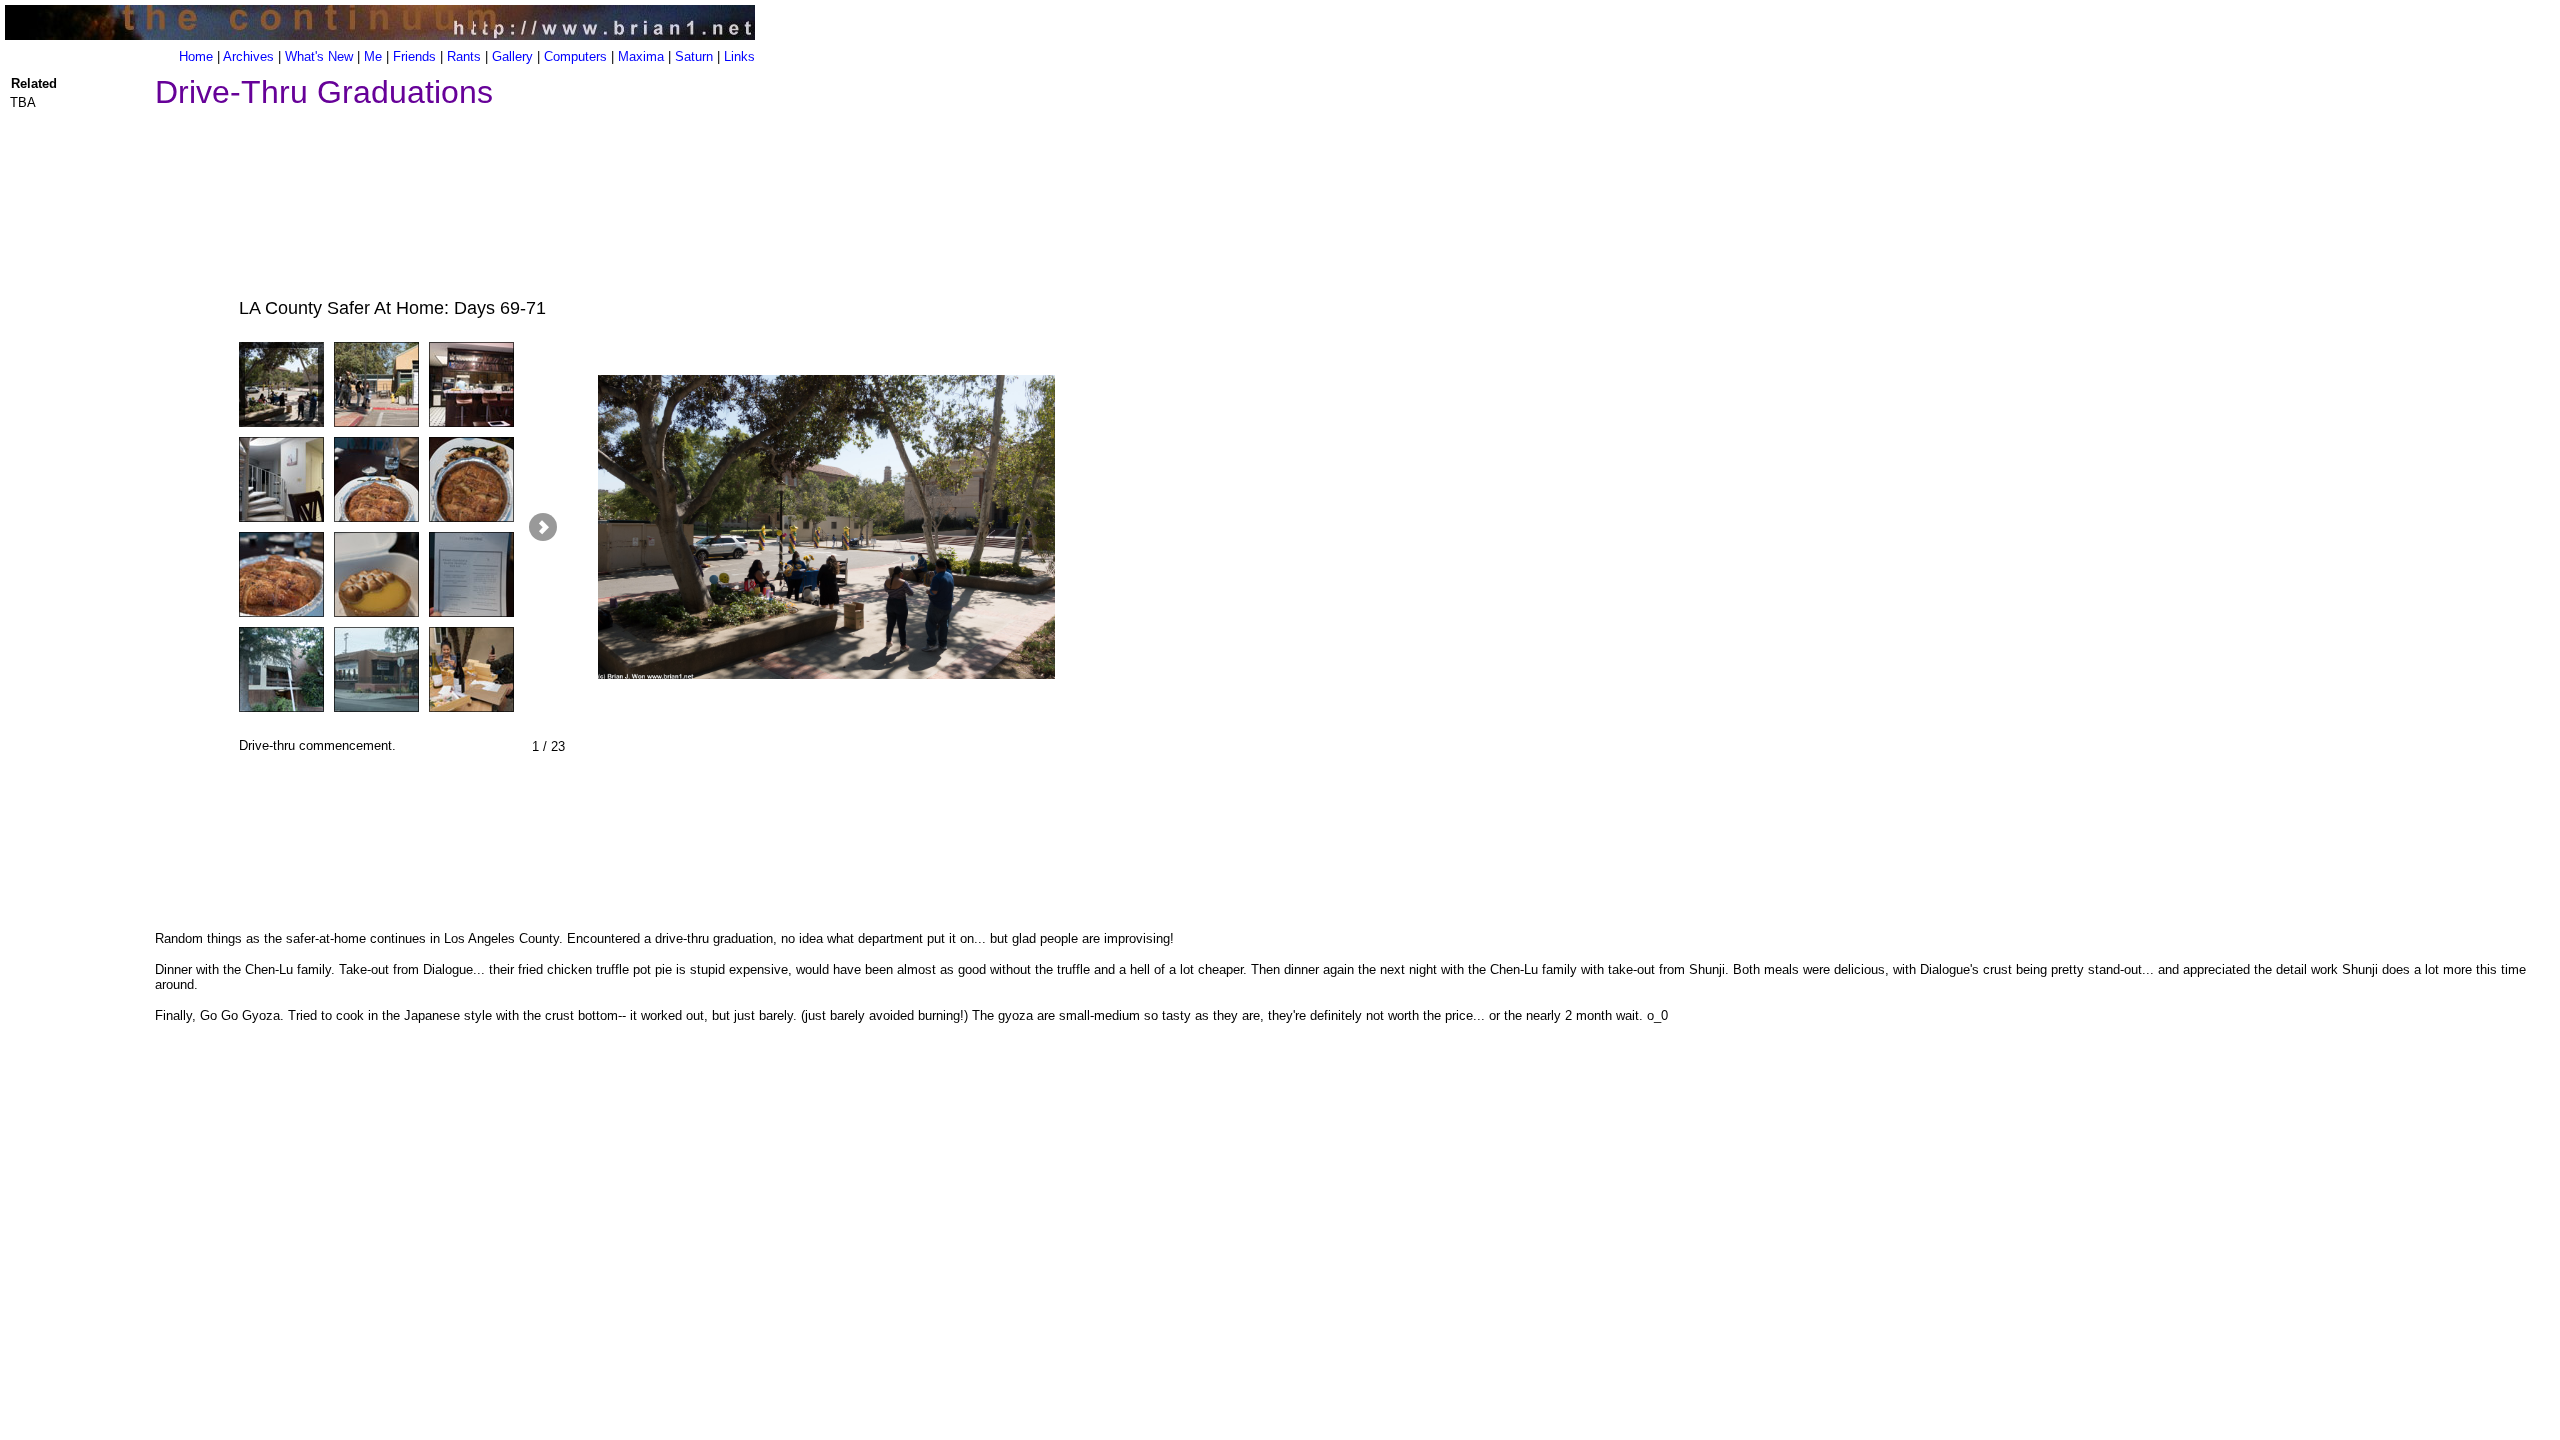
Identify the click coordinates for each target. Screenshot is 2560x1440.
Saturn (694, 56)
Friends (414, 56)
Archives (248, 56)
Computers (575, 56)
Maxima (641, 56)
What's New (319, 56)
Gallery (512, 56)
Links (739, 56)
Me (373, 56)
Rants (464, 56)
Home (196, 56)
